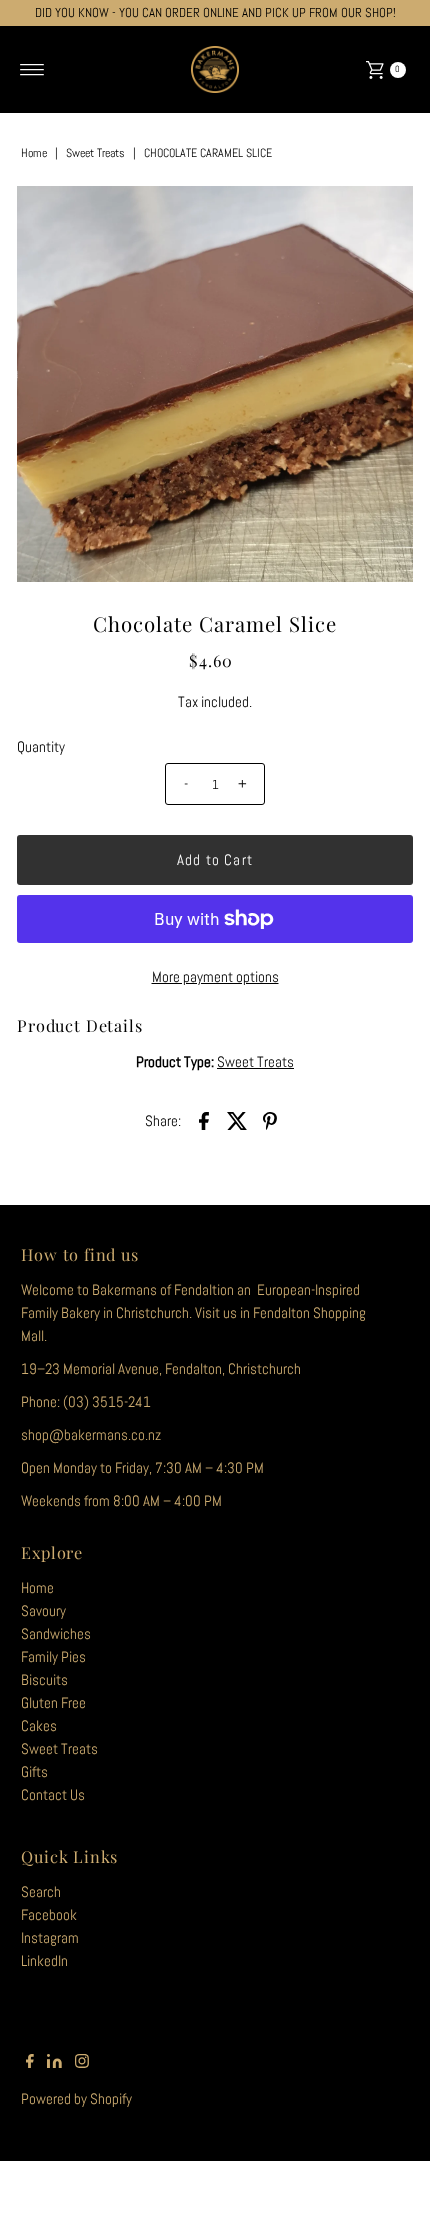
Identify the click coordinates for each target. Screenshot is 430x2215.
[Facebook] (30, 2063)
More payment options (215, 977)
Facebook (49, 1915)
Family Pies (53, 1657)
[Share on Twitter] (237, 1120)
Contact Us (53, 1795)
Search (41, 1892)
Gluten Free (53, 1703)
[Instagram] (82, 2063)
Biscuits (44, 1680)
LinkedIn (44, 1961)
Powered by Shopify (76, 2099)
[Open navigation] (32, 70)
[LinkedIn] (54, 2063)
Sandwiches (56, 1634)
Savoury (43, 1611)
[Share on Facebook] (204, 1120)
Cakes (39, 1726)
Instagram (50, 1938)
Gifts (34, 1772)
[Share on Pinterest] (270, 1120)
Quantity (41, 747)
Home (34, 153)
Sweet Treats (95, 153)
